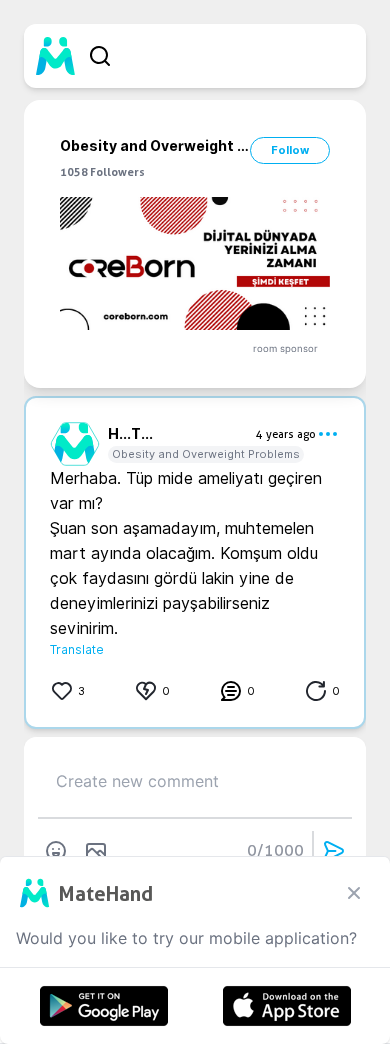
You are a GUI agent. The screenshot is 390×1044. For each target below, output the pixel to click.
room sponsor (285, 348)
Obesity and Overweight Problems (206, 454)
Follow (290, 150)
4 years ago (286, 434)
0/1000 (275, 850)
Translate (77, 649)
